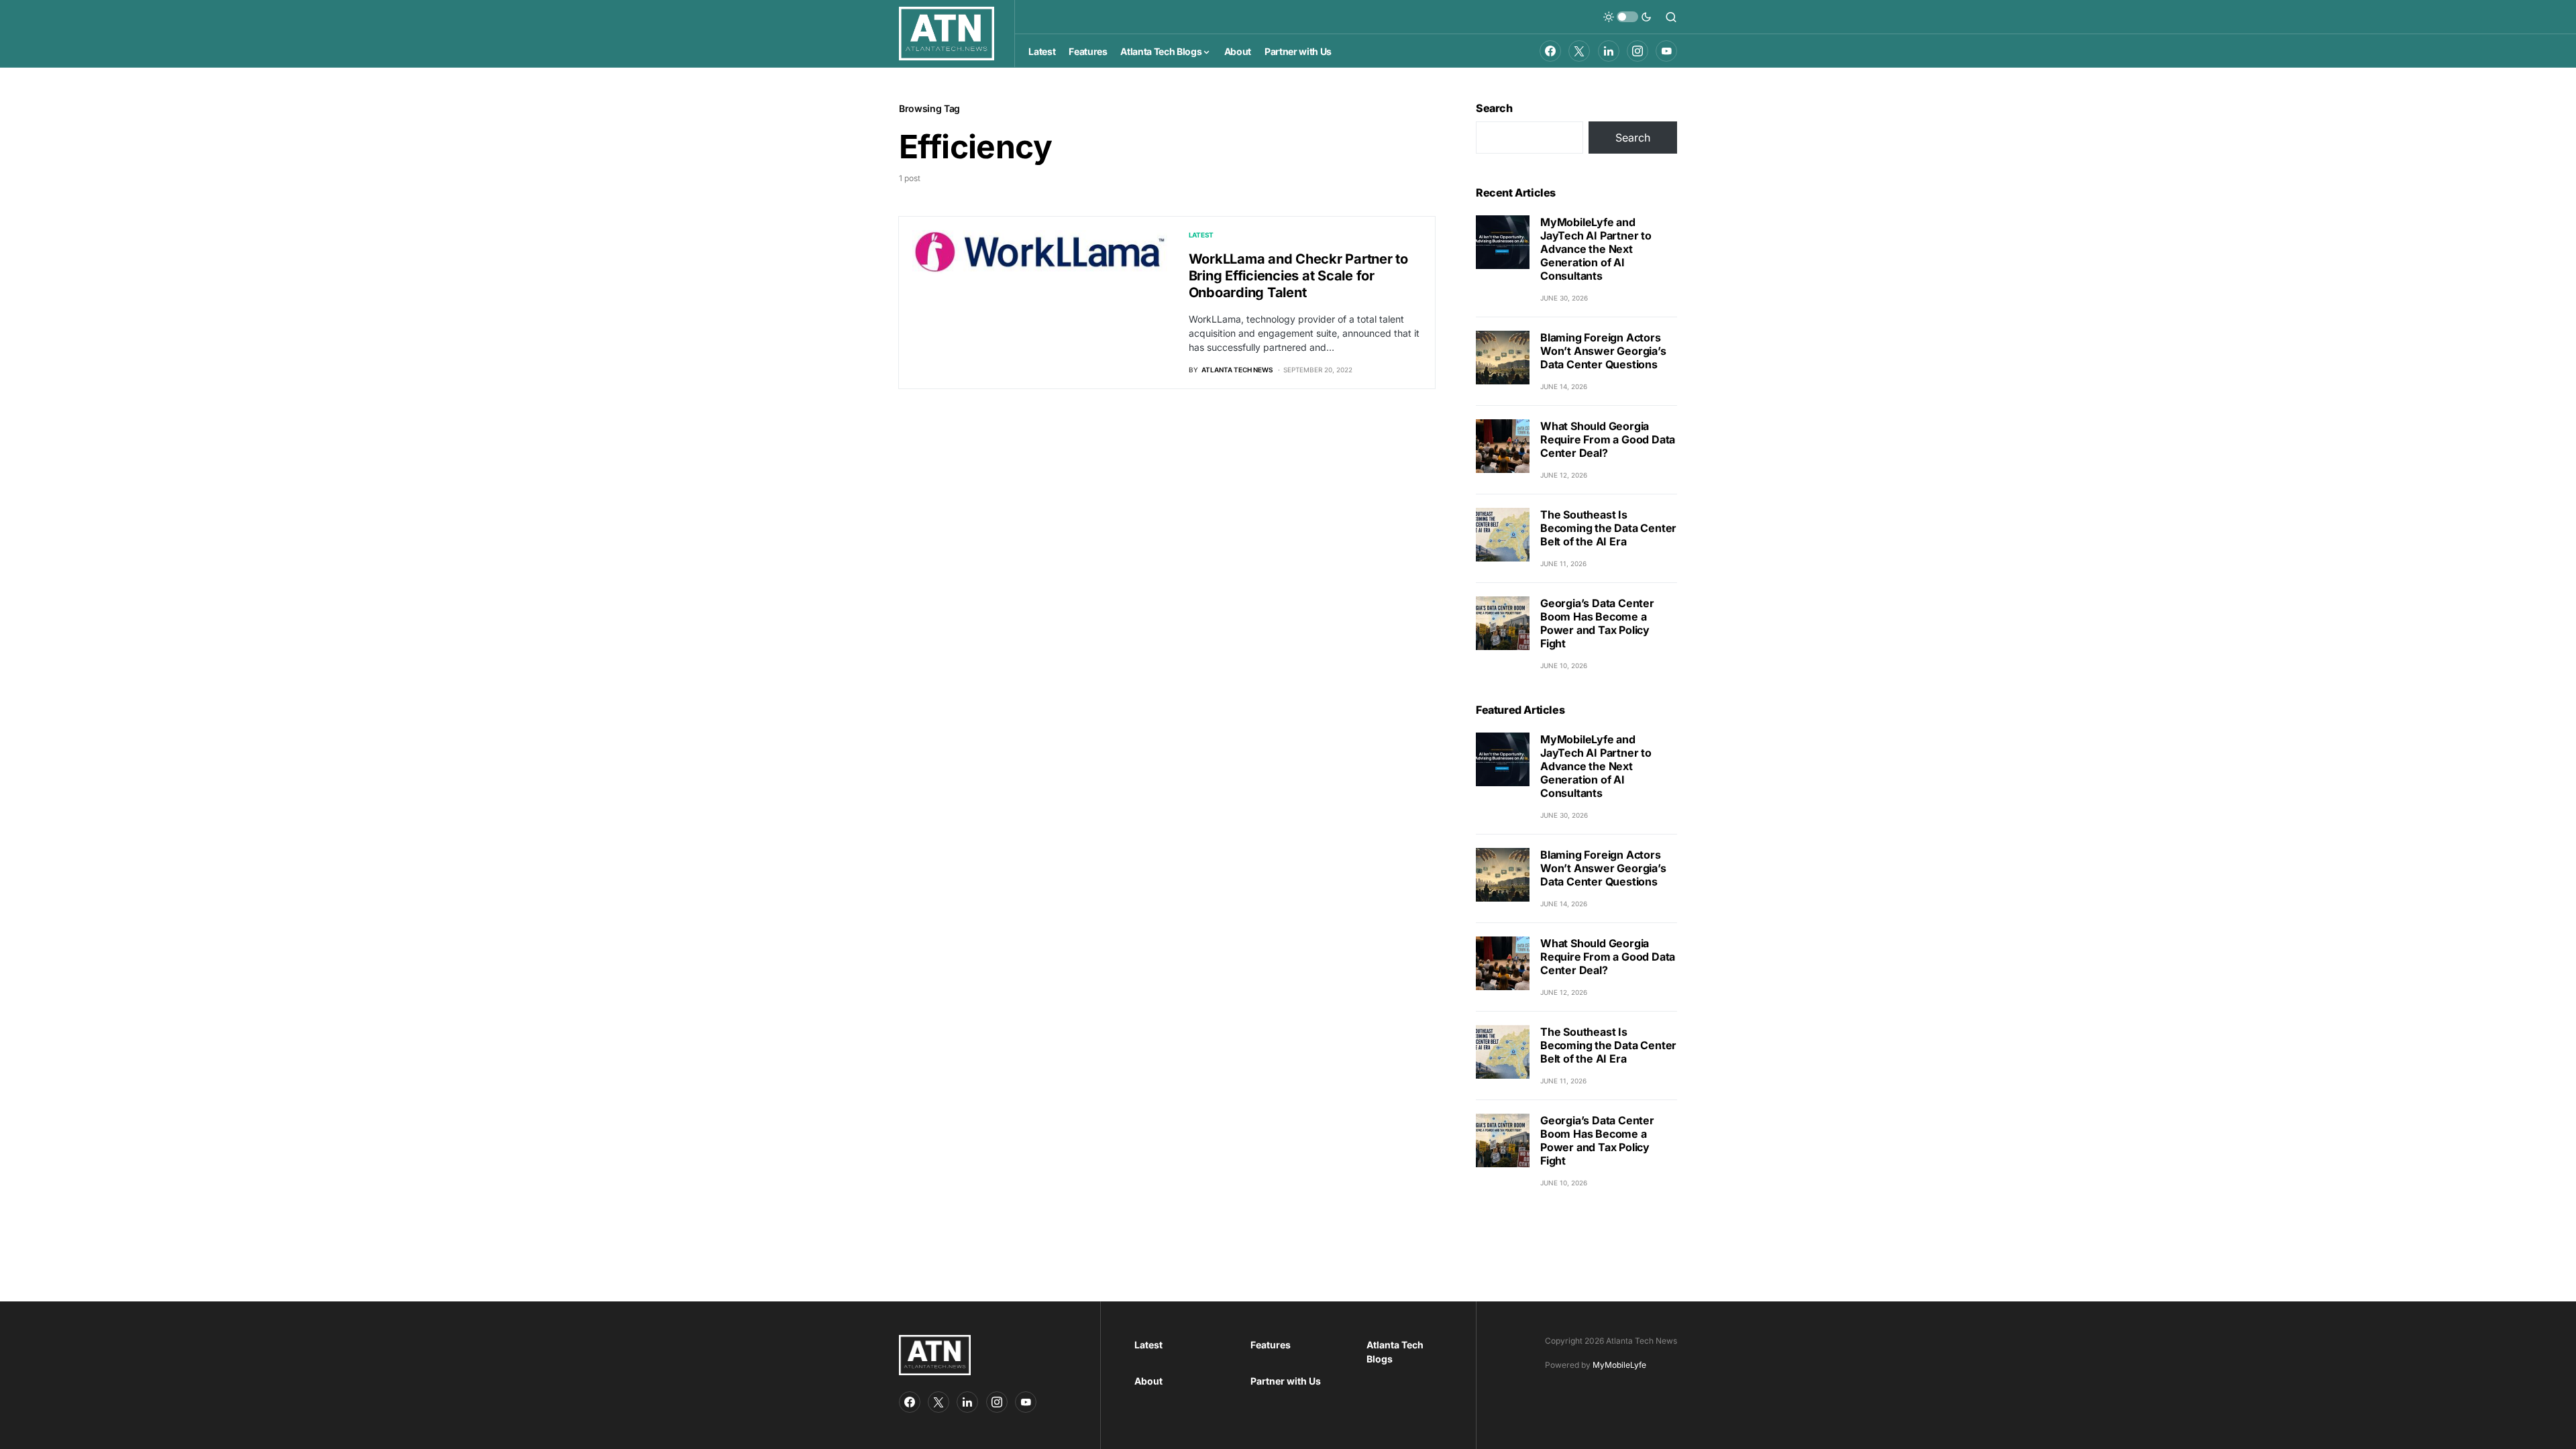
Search (1494, 108)
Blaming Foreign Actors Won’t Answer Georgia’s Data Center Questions (1603, 351)
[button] (1627, 17)
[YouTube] (1666, 51)
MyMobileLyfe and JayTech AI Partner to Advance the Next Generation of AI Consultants (1596, 249)
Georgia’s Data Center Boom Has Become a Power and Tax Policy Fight (1597, 623)
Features (1271, 1345)
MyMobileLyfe (1619, 1365)
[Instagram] (1638, 51)
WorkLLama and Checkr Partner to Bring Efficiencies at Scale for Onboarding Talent (1298, 276)
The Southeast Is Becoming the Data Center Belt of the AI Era (1608, 528)
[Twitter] (1579, 51)
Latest (1201, 235)
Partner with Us (1286, 1381)
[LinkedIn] (1609, 51)
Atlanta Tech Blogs (1395, 1352)
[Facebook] (1550, 51)
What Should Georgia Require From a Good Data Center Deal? (1608, 439)
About (1148, 1381)
